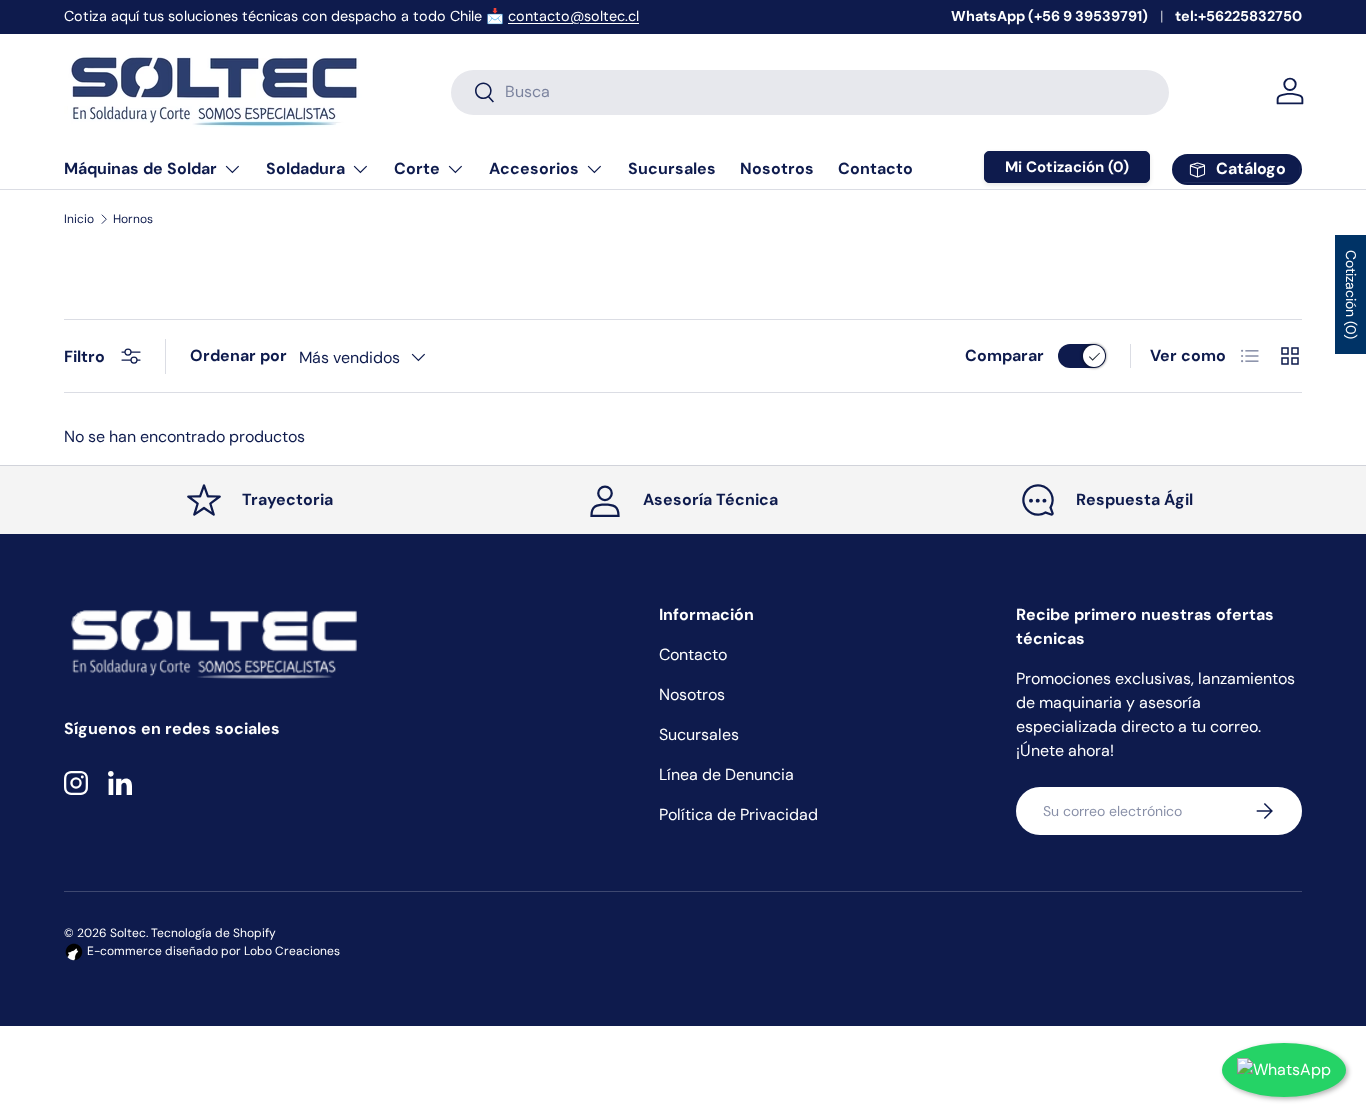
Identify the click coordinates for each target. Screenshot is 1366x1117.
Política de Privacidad (738, 814)
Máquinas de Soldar (140, 168)
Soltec (128, 933)
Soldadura (305, 168)
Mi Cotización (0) (1067, 167)
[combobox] (810, 91)
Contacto (875, 168)
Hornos (133, 219)
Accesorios (534, 168)
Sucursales (672, 168)
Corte (417, 168)
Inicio (79, 219)
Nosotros (777, 168)
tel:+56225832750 (1238, 16)
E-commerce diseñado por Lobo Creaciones (212, 951)
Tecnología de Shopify (213, 933)
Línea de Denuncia (726, 774)
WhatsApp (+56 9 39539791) (1049, 16)
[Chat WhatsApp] (1284, 1070)
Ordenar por (238, 355)
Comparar (1004, 355)
